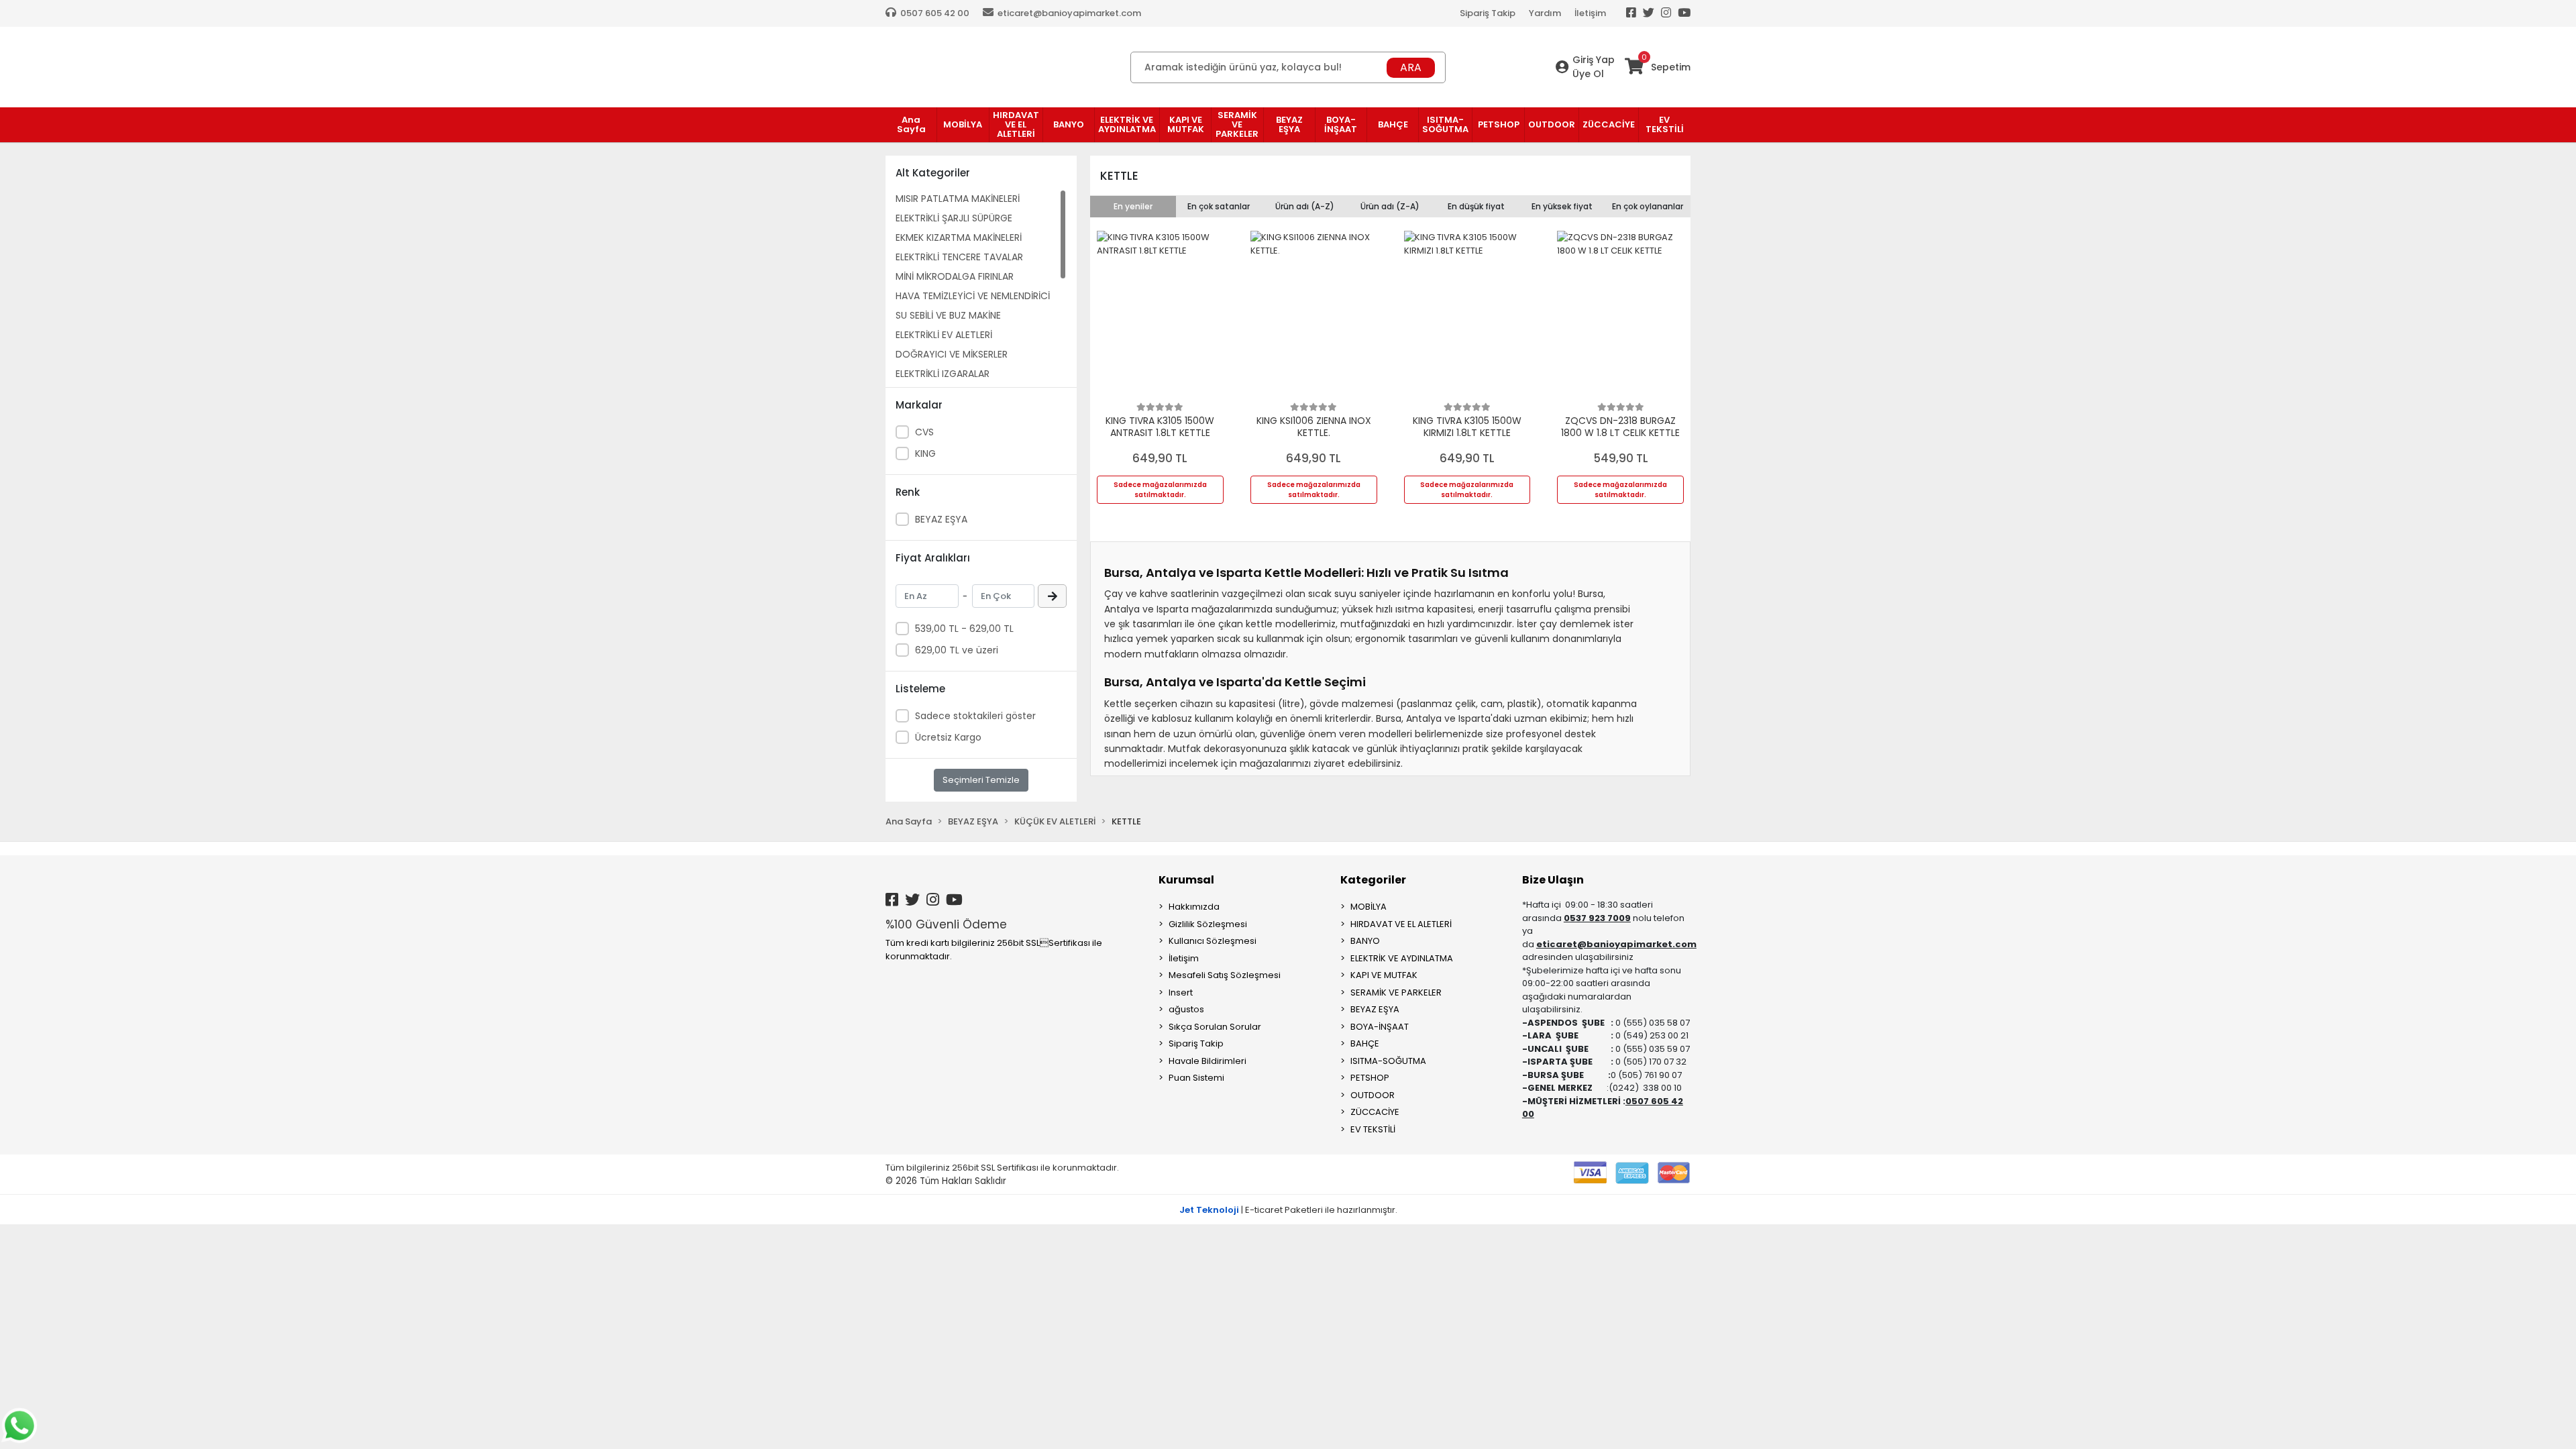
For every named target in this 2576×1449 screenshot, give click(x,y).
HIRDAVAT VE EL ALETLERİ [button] (1016, 124)
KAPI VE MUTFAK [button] (1186, 124)
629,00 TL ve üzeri (957, 650)
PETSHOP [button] (1499, 124)
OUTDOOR (1373, 1095)
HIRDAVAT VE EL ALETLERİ (1401, 924)
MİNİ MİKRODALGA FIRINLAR (955, 276)
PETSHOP (1370, 1078)
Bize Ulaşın (1553, 880)
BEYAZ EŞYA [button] (1289, 124)
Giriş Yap (1594, 60)
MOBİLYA (1368, 907)
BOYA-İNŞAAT (1380, 1027)
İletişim (1590, 13)
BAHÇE (1365, 1043)
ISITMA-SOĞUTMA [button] (1445, 124)
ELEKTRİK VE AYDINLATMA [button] (1127, 124)
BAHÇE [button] (1393, 124)
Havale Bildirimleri (1207, 1061)
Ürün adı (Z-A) (1390, 206)
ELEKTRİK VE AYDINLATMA (1402, 958)
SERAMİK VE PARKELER (1396, 992)
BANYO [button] (1069, 124)
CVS (924, 432)
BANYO (1365, 941)
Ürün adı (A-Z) (1305, 206)
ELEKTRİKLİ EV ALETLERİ (944, 335)
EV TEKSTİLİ (1373, 1129)
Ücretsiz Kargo (948, 737)
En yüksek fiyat (1562, 206)
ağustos (1186, 1009)
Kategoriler (1373, 880)
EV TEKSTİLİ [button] (1665, 124)
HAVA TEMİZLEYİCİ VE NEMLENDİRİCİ (973, 296)
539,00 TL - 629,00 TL (964, 629)
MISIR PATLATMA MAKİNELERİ (958, 199)
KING (925, 453)
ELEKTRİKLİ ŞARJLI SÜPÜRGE (954, 218)
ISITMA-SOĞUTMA (1388, 1061)
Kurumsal (1186, 880)
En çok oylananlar (1648, 206)
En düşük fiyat (1476, 206)
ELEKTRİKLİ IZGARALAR (943, 374)
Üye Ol (1588, 74)
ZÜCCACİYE (1375, 1112)
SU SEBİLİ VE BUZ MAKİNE (948, 315)
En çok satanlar (1219, 206)
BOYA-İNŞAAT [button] (1341, 124)
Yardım (1545, 13)
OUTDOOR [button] (1552, 124)
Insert (1181, 992)
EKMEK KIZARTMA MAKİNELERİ (959, 237)
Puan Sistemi (1196, 1078)
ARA (1411, 67)
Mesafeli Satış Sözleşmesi (1225, 975)
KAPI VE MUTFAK (1384, 975)
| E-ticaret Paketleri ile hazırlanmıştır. (1288, 1210)
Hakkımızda (1194, 907)
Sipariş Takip (1488, 13)
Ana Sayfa (911, 124)
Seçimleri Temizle (981, 780)
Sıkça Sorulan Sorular (1215, 1027)
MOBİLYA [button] (963, 124)
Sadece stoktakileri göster (975, 716)
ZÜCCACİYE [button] (1609, 124)
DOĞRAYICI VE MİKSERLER (952, 354)
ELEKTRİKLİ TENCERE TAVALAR (959, 257)
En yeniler (1133, 206)
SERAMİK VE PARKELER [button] (1237, 124)
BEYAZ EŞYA (941, 519)
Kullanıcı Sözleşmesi (1213, 941)
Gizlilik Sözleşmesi (1208, 924)
